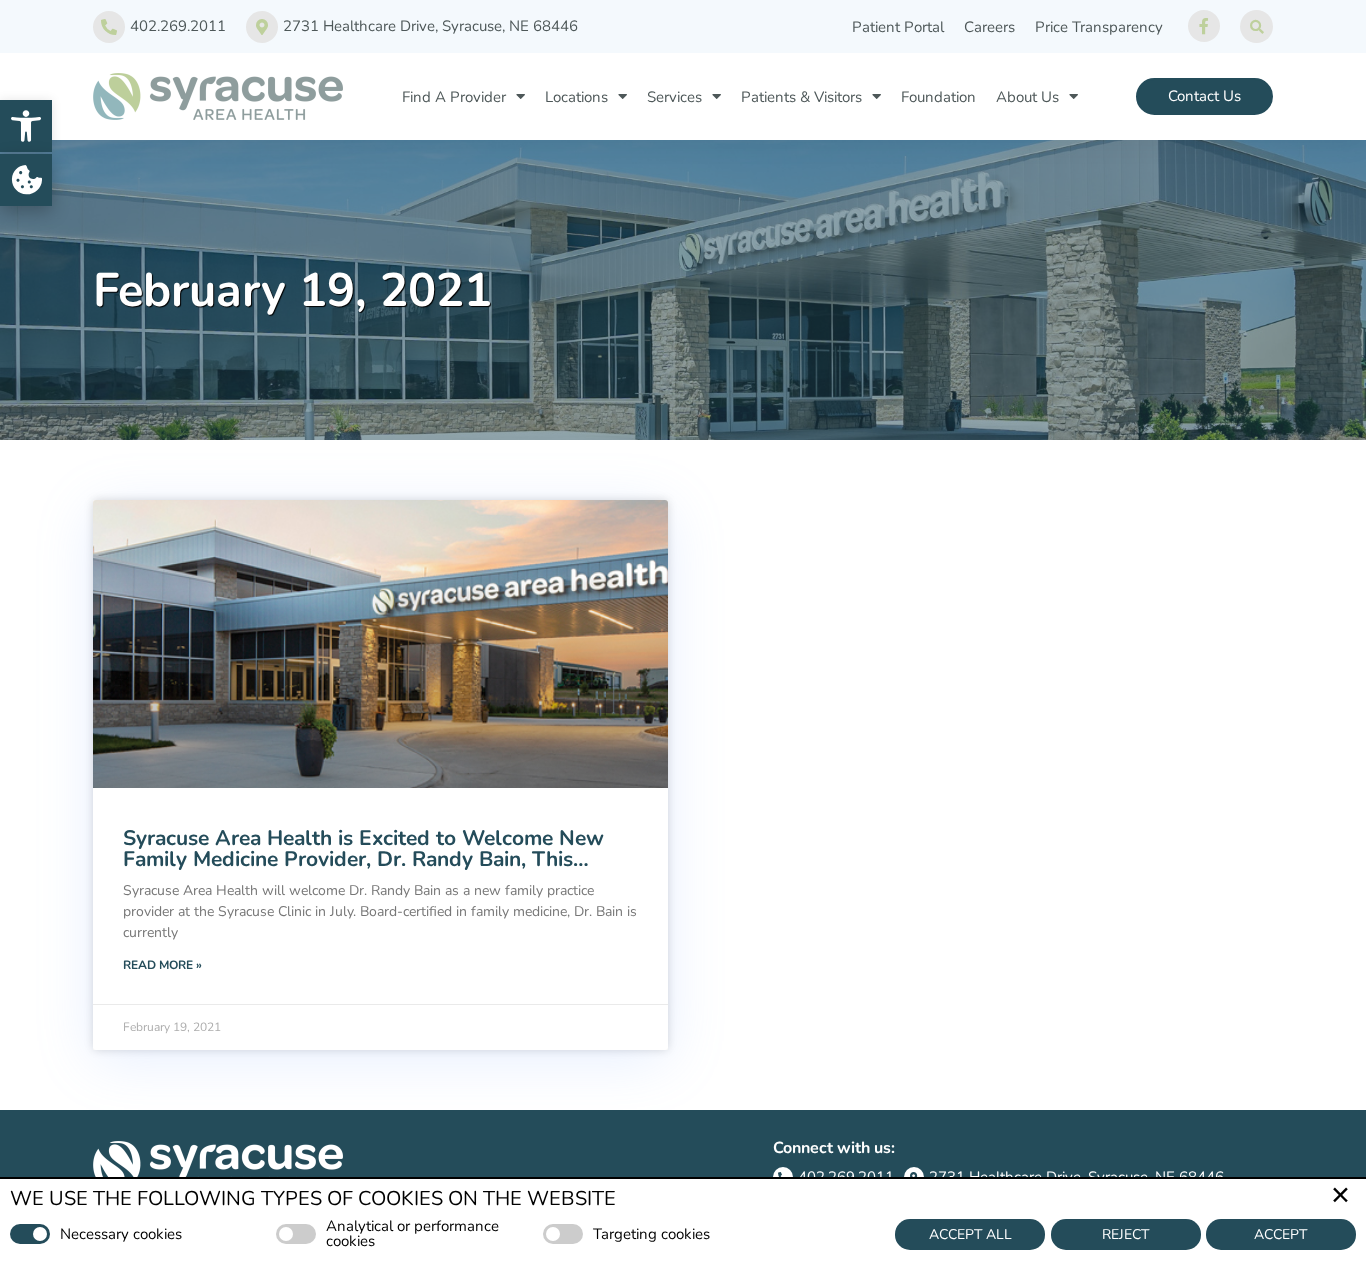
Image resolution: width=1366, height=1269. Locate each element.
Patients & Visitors (801, 97)
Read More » (162, 965)
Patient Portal (898, 27)
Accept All (970, 1234)
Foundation (938, 97)
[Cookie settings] (26, 180)
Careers (989, 27)
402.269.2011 (178, 26)
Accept (1280, 1234)
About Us (1027, 97)
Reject (1125, 1234)
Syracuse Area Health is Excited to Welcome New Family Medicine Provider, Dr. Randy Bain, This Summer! (363, 859)
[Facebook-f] (1204, 26)
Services (674, 97)
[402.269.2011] (109, 27)
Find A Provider (454, 97)
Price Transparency (1099, 27)
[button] (26, 126)
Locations (576, 97)
